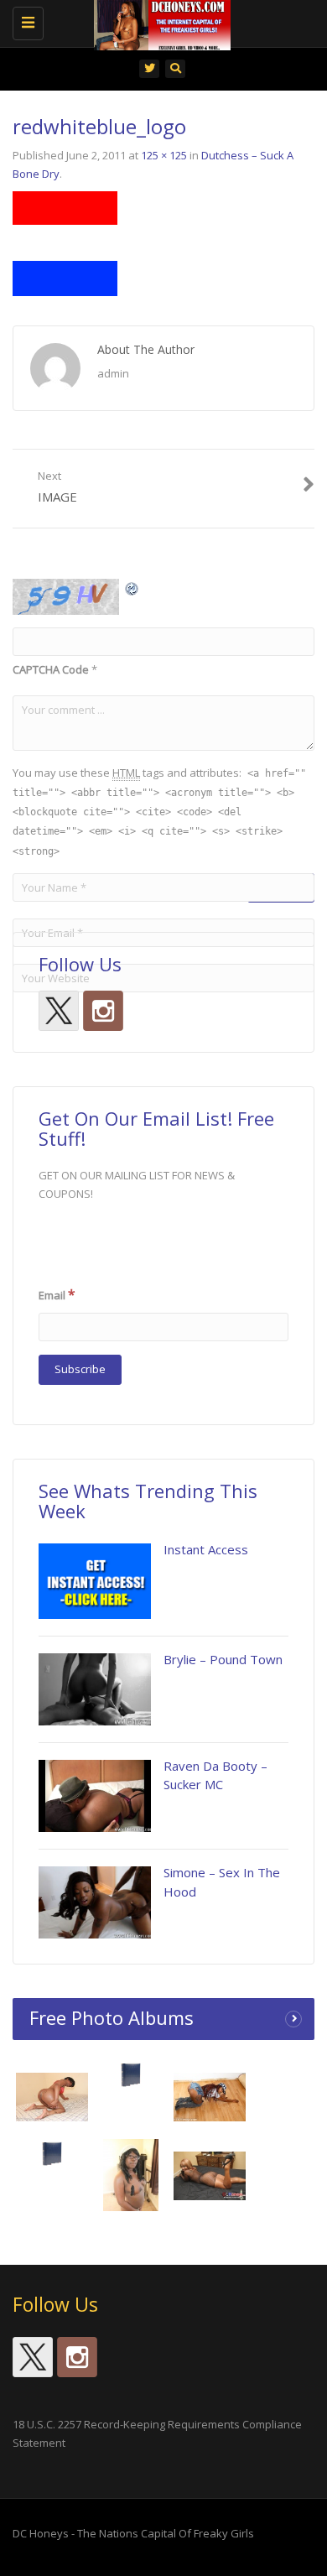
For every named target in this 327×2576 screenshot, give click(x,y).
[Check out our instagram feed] (103, 1011)
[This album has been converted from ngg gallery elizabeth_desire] (210, 2175)
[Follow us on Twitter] (59, 1011)
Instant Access (206, 1549)
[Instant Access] (95, 1581)
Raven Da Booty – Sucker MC (215, 1775)
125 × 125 (164, 155)
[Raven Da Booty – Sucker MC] (95, 1796)
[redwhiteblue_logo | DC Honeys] (159, 21)
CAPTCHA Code (51, 669)
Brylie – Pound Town (223, 1659)
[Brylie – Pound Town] (95, 1689)
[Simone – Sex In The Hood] (95, 1902)
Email (57, 1294)
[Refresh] (132, 588)
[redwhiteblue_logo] (65, 242)
